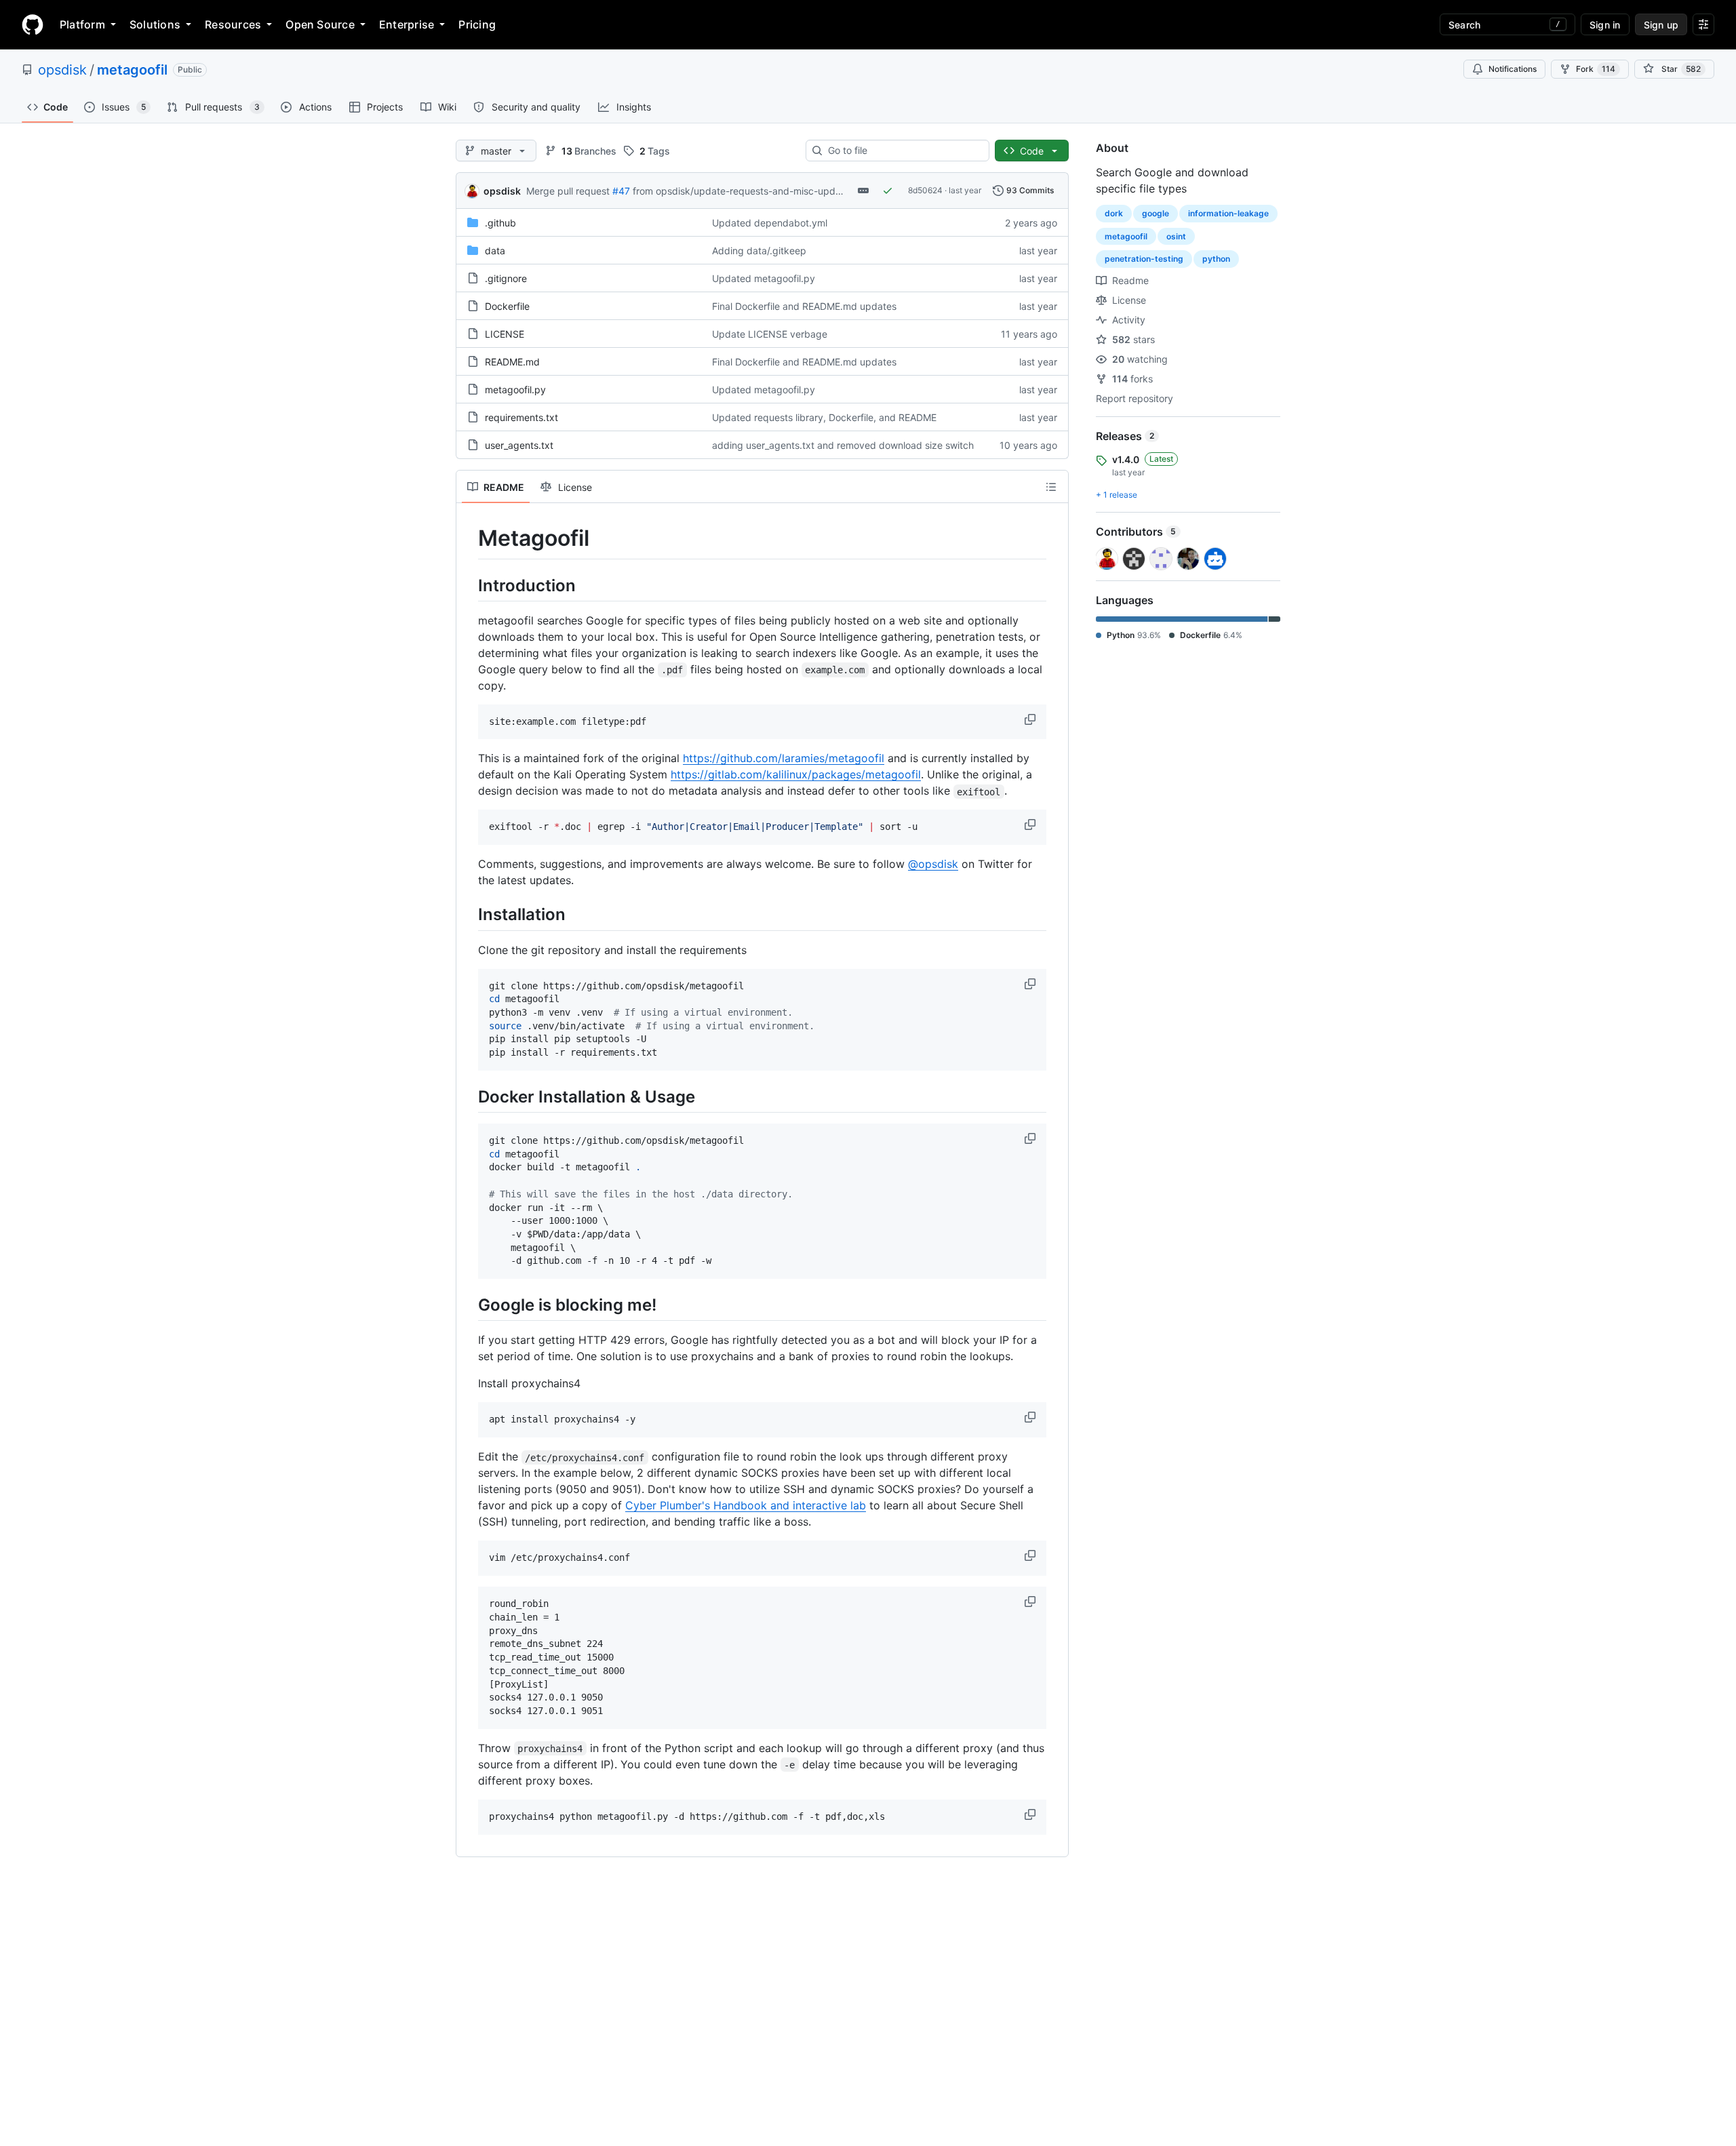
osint (1176, 236)
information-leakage (1228, 213)
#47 (621, 191)
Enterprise (407, 24)
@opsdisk (933, 864)
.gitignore (506, 278)
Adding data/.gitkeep (759, 251)
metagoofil (132, 70)
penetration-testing (1144, 259)
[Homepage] (33, 24)
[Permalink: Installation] (469, 915)
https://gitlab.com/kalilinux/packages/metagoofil (796, 774)
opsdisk (62, 70)
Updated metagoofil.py (764, 278)
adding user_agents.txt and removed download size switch (843, 445)
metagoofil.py (515, 390)
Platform (82, 24)
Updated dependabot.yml (770, 223)
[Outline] (1051, 487)
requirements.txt (521, 417)
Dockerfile (507, 306)
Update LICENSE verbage (770, 334)
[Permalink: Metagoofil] (469, 538)
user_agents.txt (519, 445)
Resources (233, 24)
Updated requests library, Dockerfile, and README (824, 417)
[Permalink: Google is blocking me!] (469, 1305)
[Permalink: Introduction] (469, 585)
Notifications (1513, 69)
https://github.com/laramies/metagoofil (784, 758)
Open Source (320, 24)
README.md (512, 362)
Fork (1596, 69)
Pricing (477, 24)
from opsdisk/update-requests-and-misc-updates (744, 191)
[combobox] (903, 151)
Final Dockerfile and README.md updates (804, 306)
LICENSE (505, 334)
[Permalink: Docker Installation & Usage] (469, 1096)
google (1156, 213)
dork (1114, 213)
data (495, 251)
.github (500, 223)
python (1216, 259)
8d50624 (925, 190)
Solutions (155, 24)
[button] (1031, 719)
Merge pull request (568, 191)
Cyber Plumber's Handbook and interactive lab (746, 1505)
